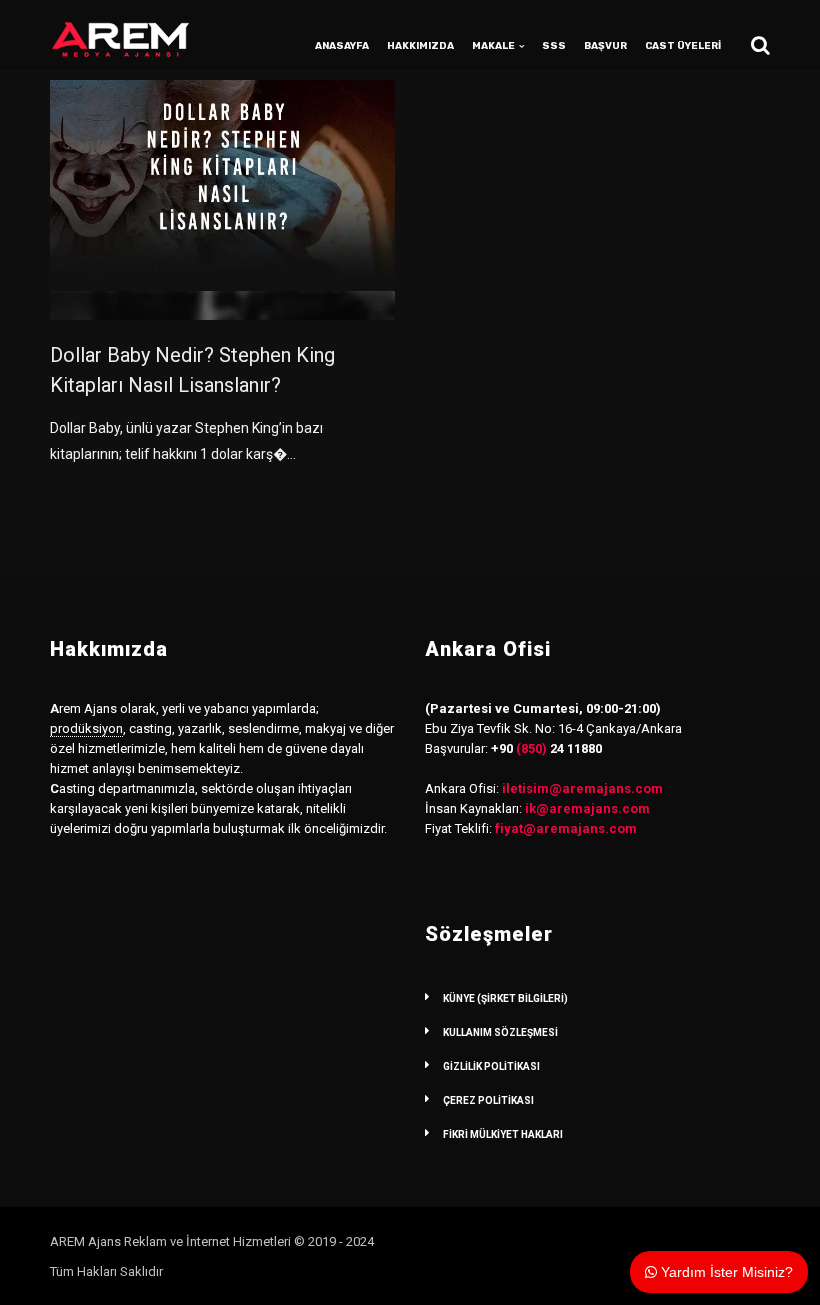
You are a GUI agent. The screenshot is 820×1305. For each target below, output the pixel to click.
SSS (554, 46)
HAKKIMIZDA (420, 46)
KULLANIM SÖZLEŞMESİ (500, 1032)
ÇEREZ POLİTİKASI (488, 1100)
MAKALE (493, 46)
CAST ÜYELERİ (683, 46)
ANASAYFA (342, 46)
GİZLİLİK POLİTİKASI (491, 1066)
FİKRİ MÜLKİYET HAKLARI (503, 1134)
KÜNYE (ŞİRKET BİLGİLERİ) (505, 998)
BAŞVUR (605, 46)
